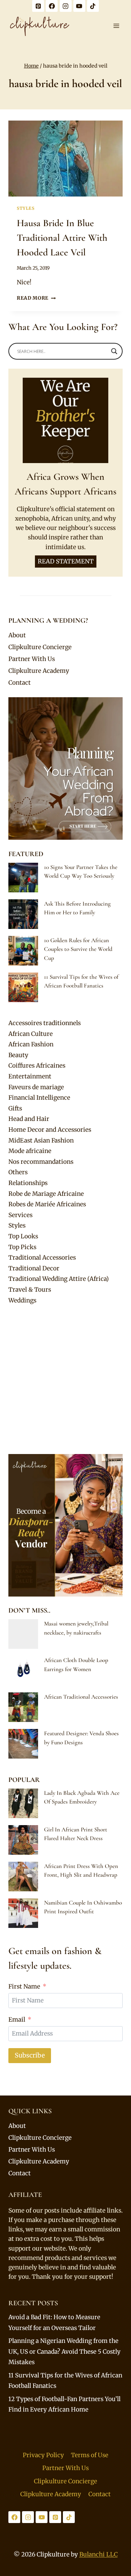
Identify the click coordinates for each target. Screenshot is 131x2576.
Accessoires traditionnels (45, 1023)
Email (17, 2020)
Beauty (18, 1055)
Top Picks (22, 1247)
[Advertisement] (65, 1380)
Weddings (22, 1300)
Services (20, 1215)
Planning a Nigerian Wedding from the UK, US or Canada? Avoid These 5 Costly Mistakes (64, 2351)
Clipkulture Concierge (40, 647)
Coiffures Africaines (37, 1066)
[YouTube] (79, 6)
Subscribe (30, 2055)
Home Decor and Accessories (50, 1130)
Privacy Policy (43, 2455)
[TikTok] (93, 6)
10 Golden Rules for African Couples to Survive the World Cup (78, 949)
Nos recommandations (41, 1162)
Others (18, 1172)
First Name (24, 1986)
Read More (36, 298)
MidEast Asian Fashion (41, 1140)
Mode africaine (30, 1151)
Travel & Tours (30, 1290)
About (17, 635)
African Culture (31, 1034)
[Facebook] (52, 6)
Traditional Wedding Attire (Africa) (59, 1279)
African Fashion (31, 1044)
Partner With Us (32, 659)
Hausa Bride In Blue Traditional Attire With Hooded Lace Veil (62, 238)
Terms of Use (90, 2455)
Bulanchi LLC (99, 2554)
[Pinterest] (38, 6)
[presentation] (65, 159)
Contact (20, 683)
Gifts (15, 1108)
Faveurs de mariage (36, 1087)
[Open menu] (116, 26)
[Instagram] (66, 6)
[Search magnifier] (114, 351)
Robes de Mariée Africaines (47, 1204)
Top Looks (23, 1236)
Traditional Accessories (42, 1258)
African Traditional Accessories (81, 1697)
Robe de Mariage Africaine (46, 1194)
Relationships (28, 1183)
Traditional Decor (34, 1268)
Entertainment (30, 1076)
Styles (26, 208)
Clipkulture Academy (39, 671)
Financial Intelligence (39, 1098)
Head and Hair (29, 1119)
